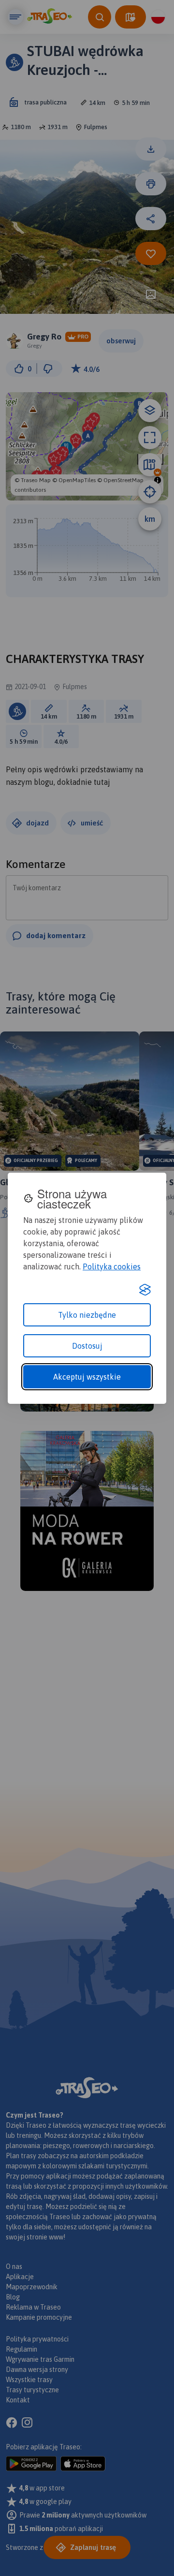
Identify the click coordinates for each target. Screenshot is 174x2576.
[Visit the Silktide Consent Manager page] (145, 1290)
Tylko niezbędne (87, 1315)
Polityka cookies (112, 1266)
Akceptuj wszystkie (87, 1377)
